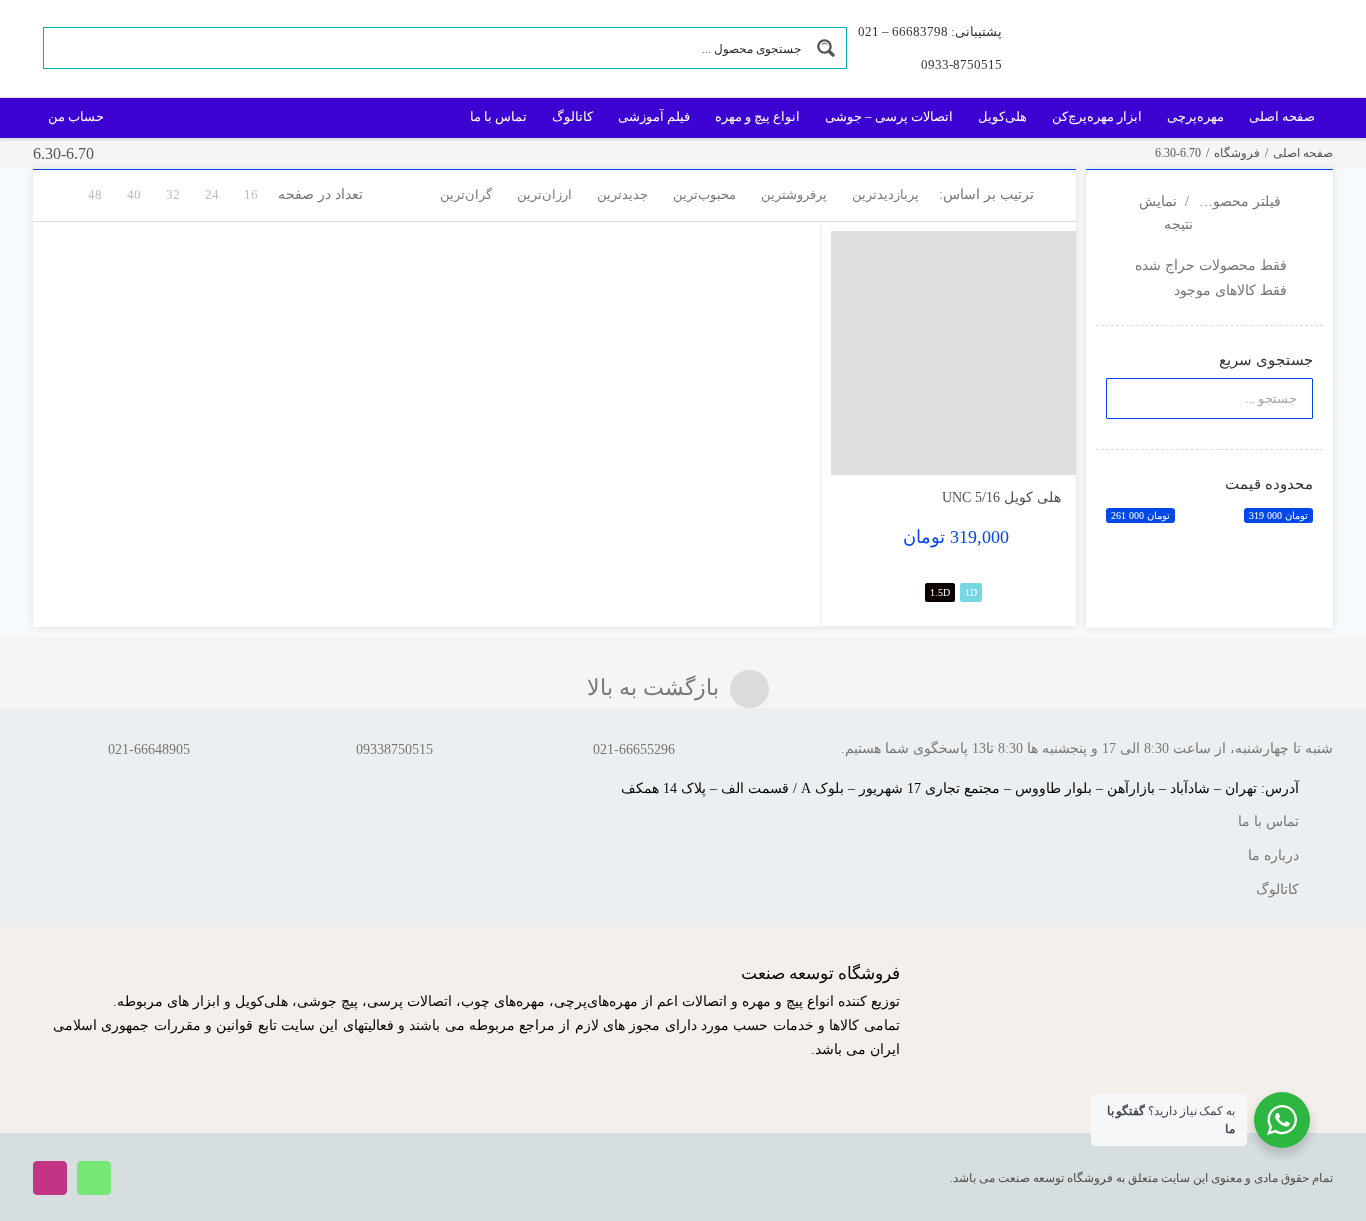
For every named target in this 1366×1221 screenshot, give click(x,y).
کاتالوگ (1277, 889)
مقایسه (1018, 451)
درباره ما (1273, 855)
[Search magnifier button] (826, 48)
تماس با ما (1268, 821)
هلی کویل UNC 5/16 (1001, 497)
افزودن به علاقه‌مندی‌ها (865, 444)
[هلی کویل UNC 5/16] (953, 353)
